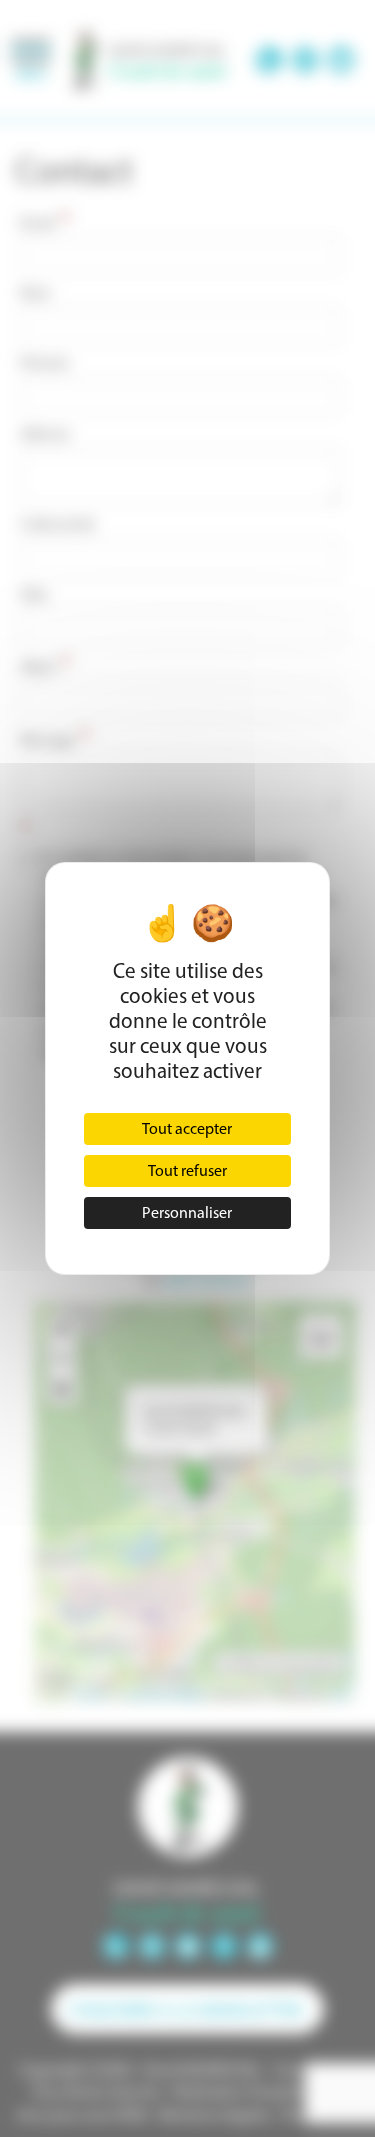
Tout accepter (187, 1128)
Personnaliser (187, 1212)
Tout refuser (187, 1170)
